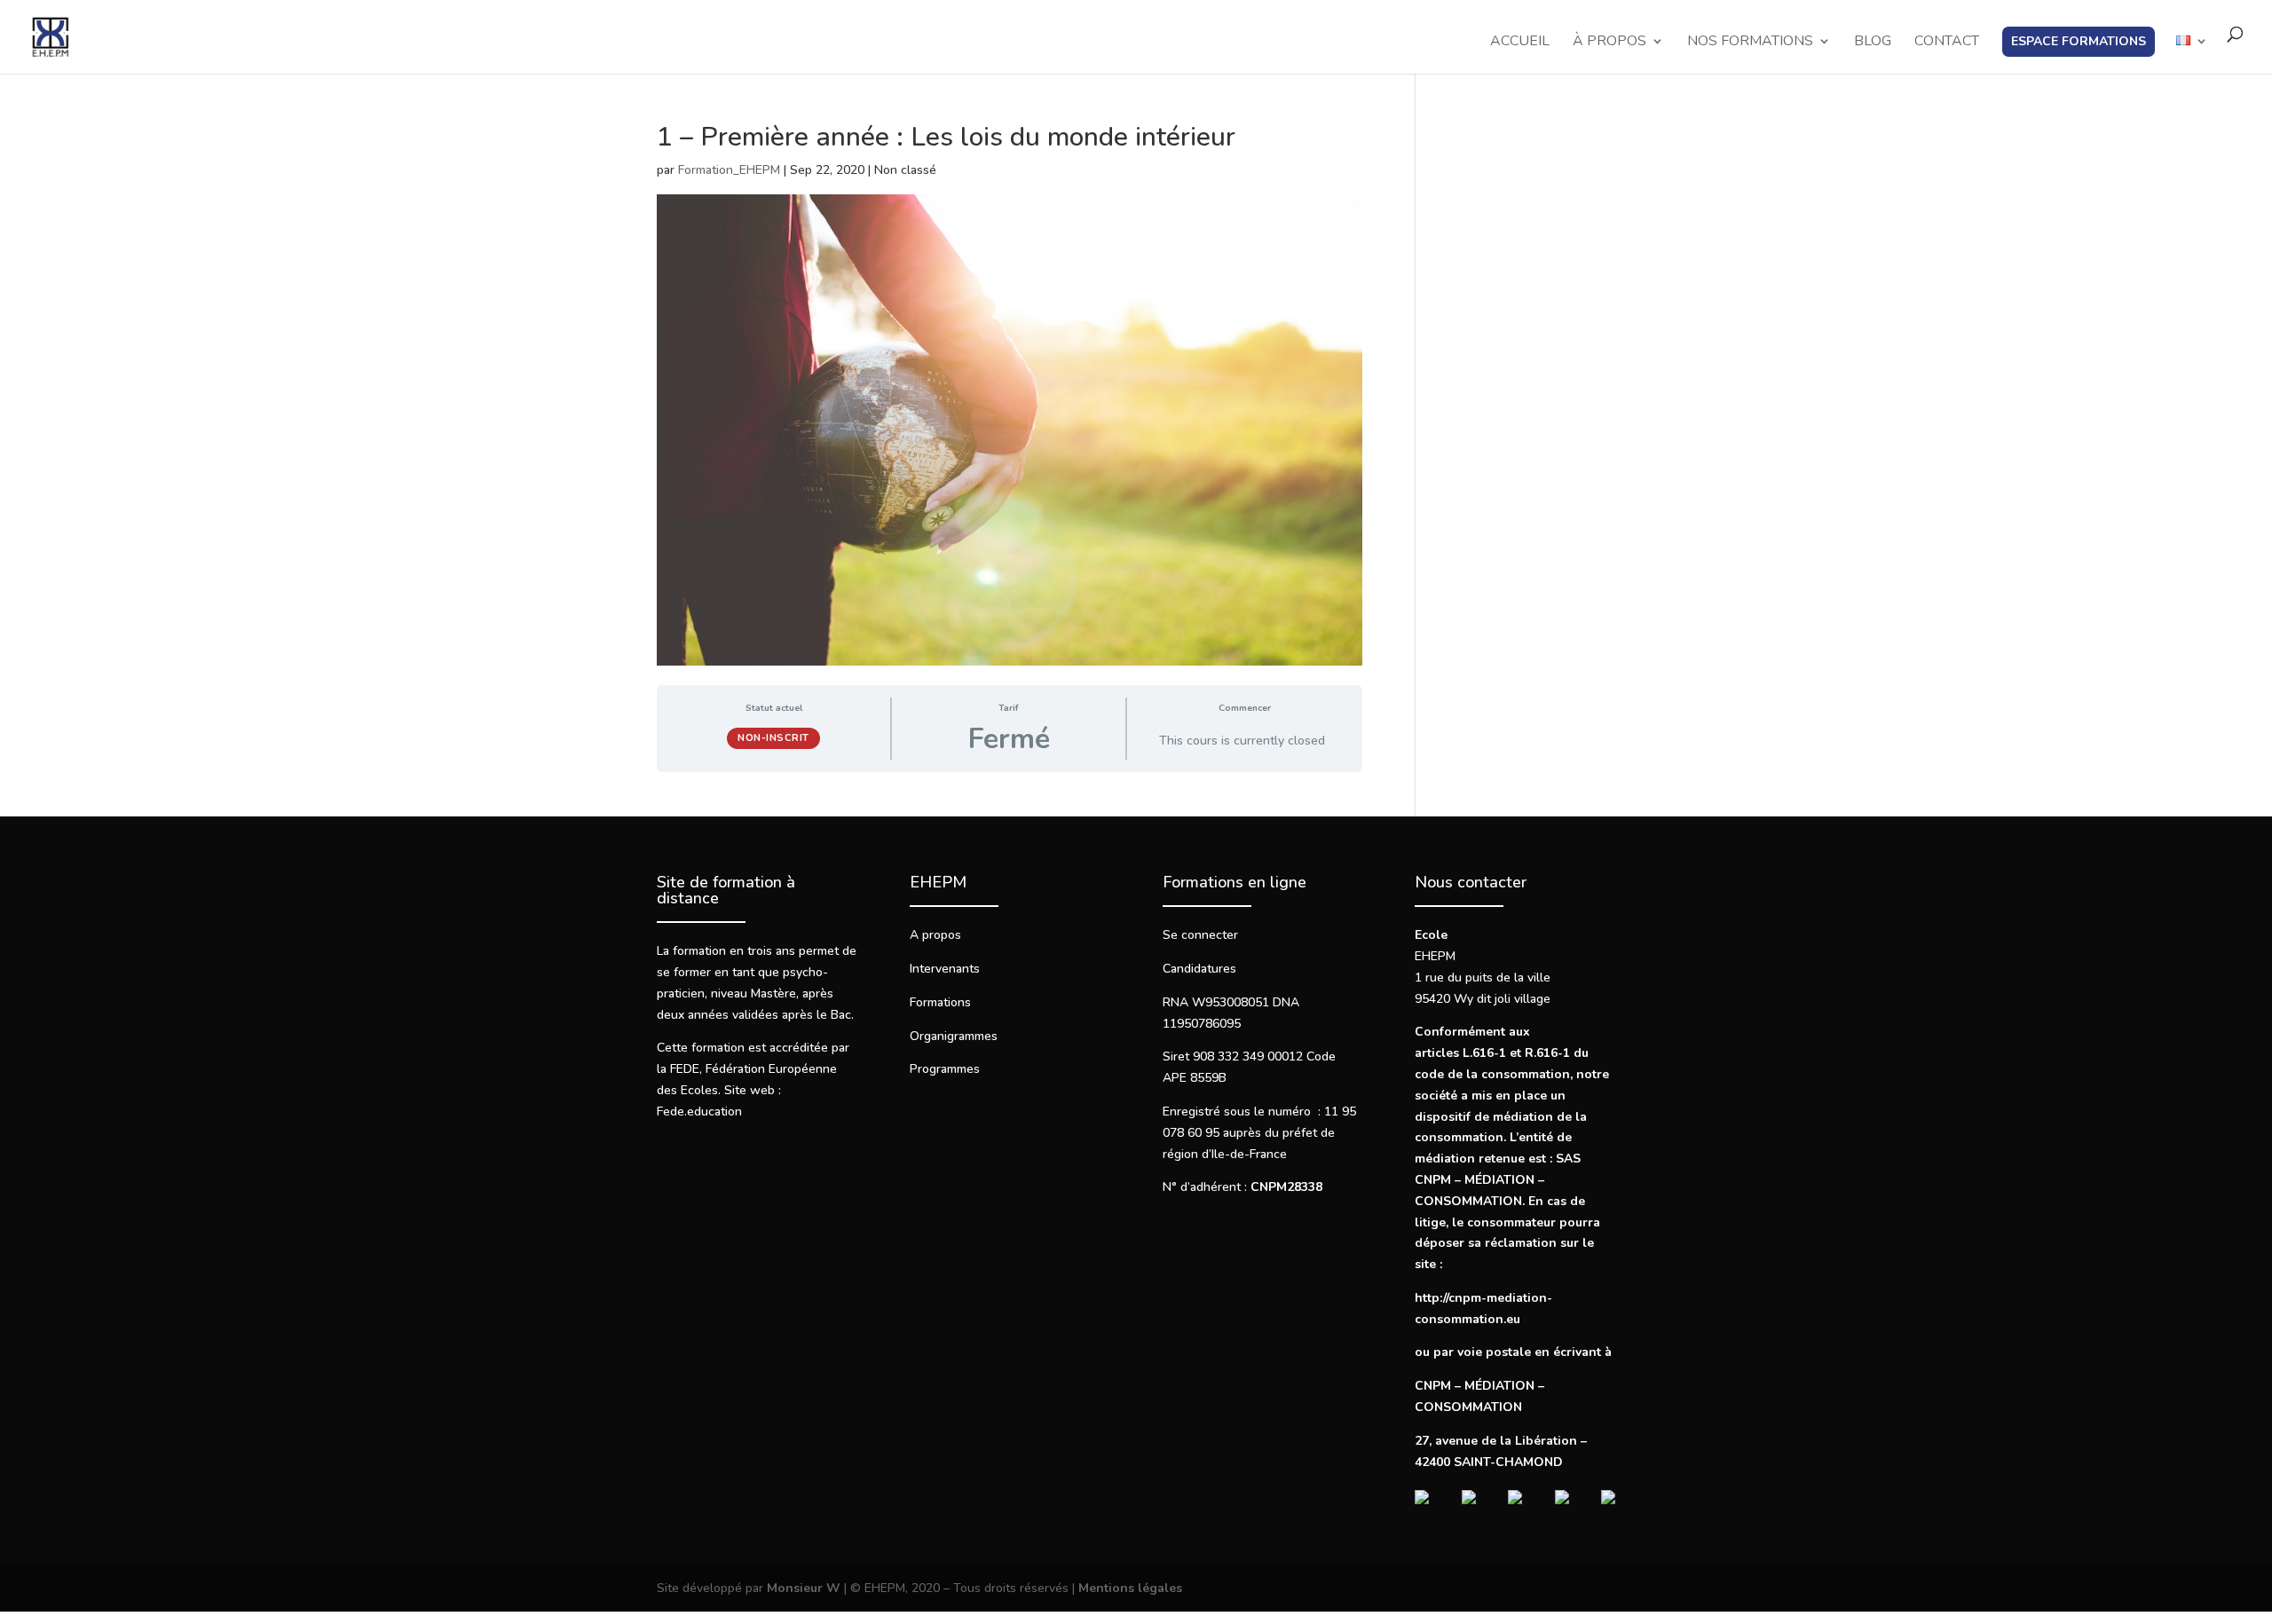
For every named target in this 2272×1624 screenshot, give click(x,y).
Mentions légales (1130, 1588)
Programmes (945, 1069)
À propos (1609, 43)
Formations (940, 1002)
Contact (1947, 43)
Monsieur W (804, 1588)
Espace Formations (2079, 41)
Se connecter (1200, 935)
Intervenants (945, 969)
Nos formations (1750, 43)
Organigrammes (954, 1036)
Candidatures (1199, 969)
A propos (935, 935)
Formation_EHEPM (729, 170)
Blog (1873, 43)
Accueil (1520, 43)
